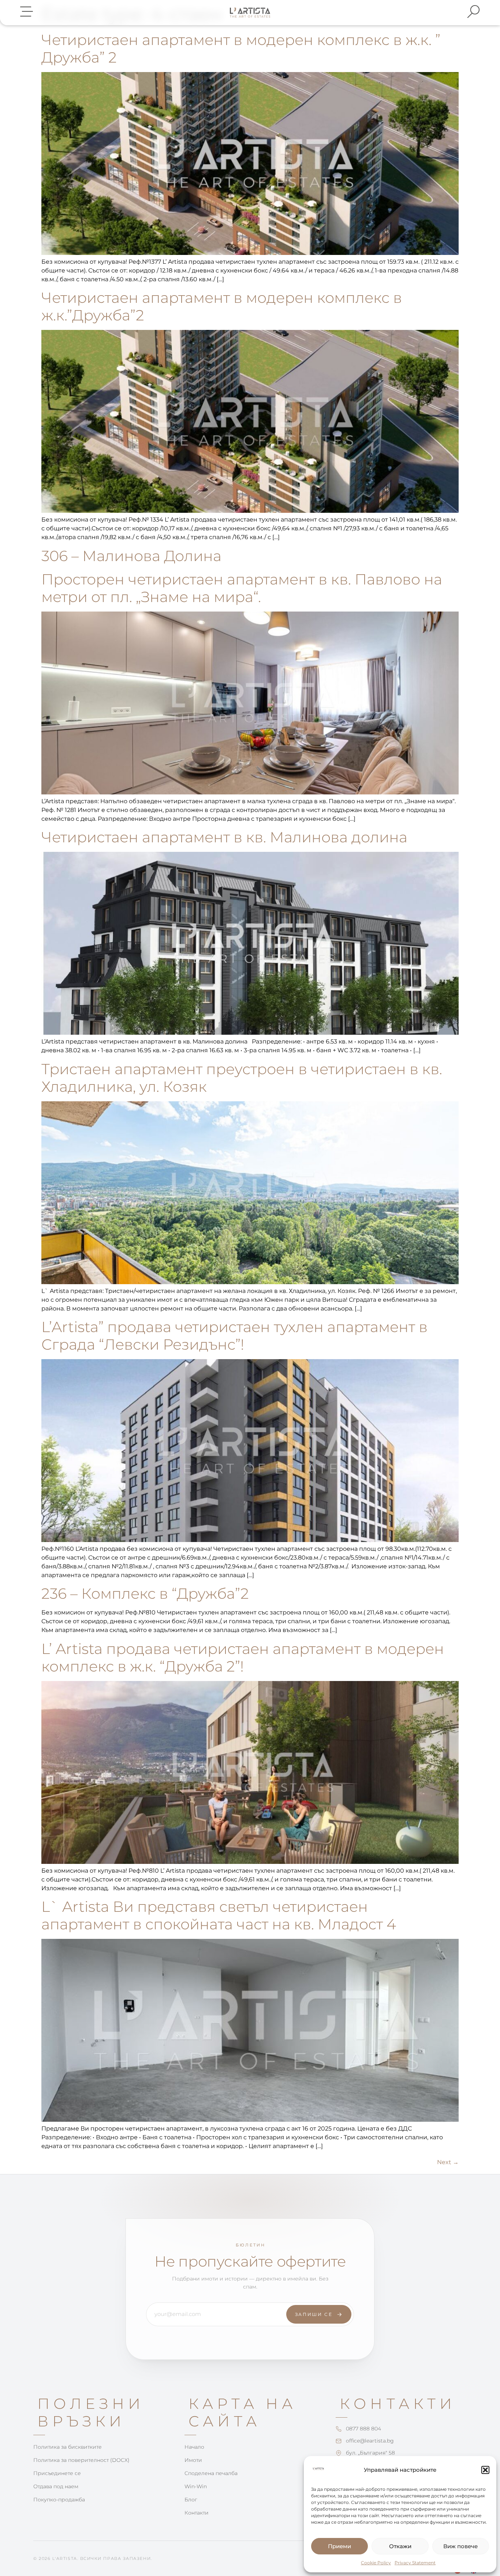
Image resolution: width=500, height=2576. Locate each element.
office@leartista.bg (370, 2441)
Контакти (197, 2513)
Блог (191, 2500)
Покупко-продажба (59, 2500)
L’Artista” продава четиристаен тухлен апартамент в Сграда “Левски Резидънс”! (234, 1336)
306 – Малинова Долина (131, 556)
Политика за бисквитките (68, 2447)
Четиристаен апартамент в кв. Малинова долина (224, 837)
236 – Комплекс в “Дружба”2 (145, 1593)
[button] (485, 2470)
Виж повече (460, 2546)
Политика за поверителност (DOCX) (81, 2460)
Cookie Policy (376, 2563)
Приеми (339, 2546)
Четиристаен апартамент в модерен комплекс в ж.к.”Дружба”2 (222, 306)
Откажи (400, 2546)
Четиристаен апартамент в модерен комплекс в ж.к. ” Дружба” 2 (241, 48)
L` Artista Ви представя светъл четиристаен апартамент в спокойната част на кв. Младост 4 (219, 1915)
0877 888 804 (363, 2429)
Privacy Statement (415, 2563)
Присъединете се (57, 2473)
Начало (194, 2447)
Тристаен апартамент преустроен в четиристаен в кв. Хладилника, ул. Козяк (242, 1078)
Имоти (193, 2460)
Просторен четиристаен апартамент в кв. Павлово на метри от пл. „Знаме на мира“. (242, 588)
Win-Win (196, 2486)
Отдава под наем (56, 2486)
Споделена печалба (211, 2473)
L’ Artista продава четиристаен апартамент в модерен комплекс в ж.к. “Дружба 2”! (243, 1657)
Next (448, 2162)
